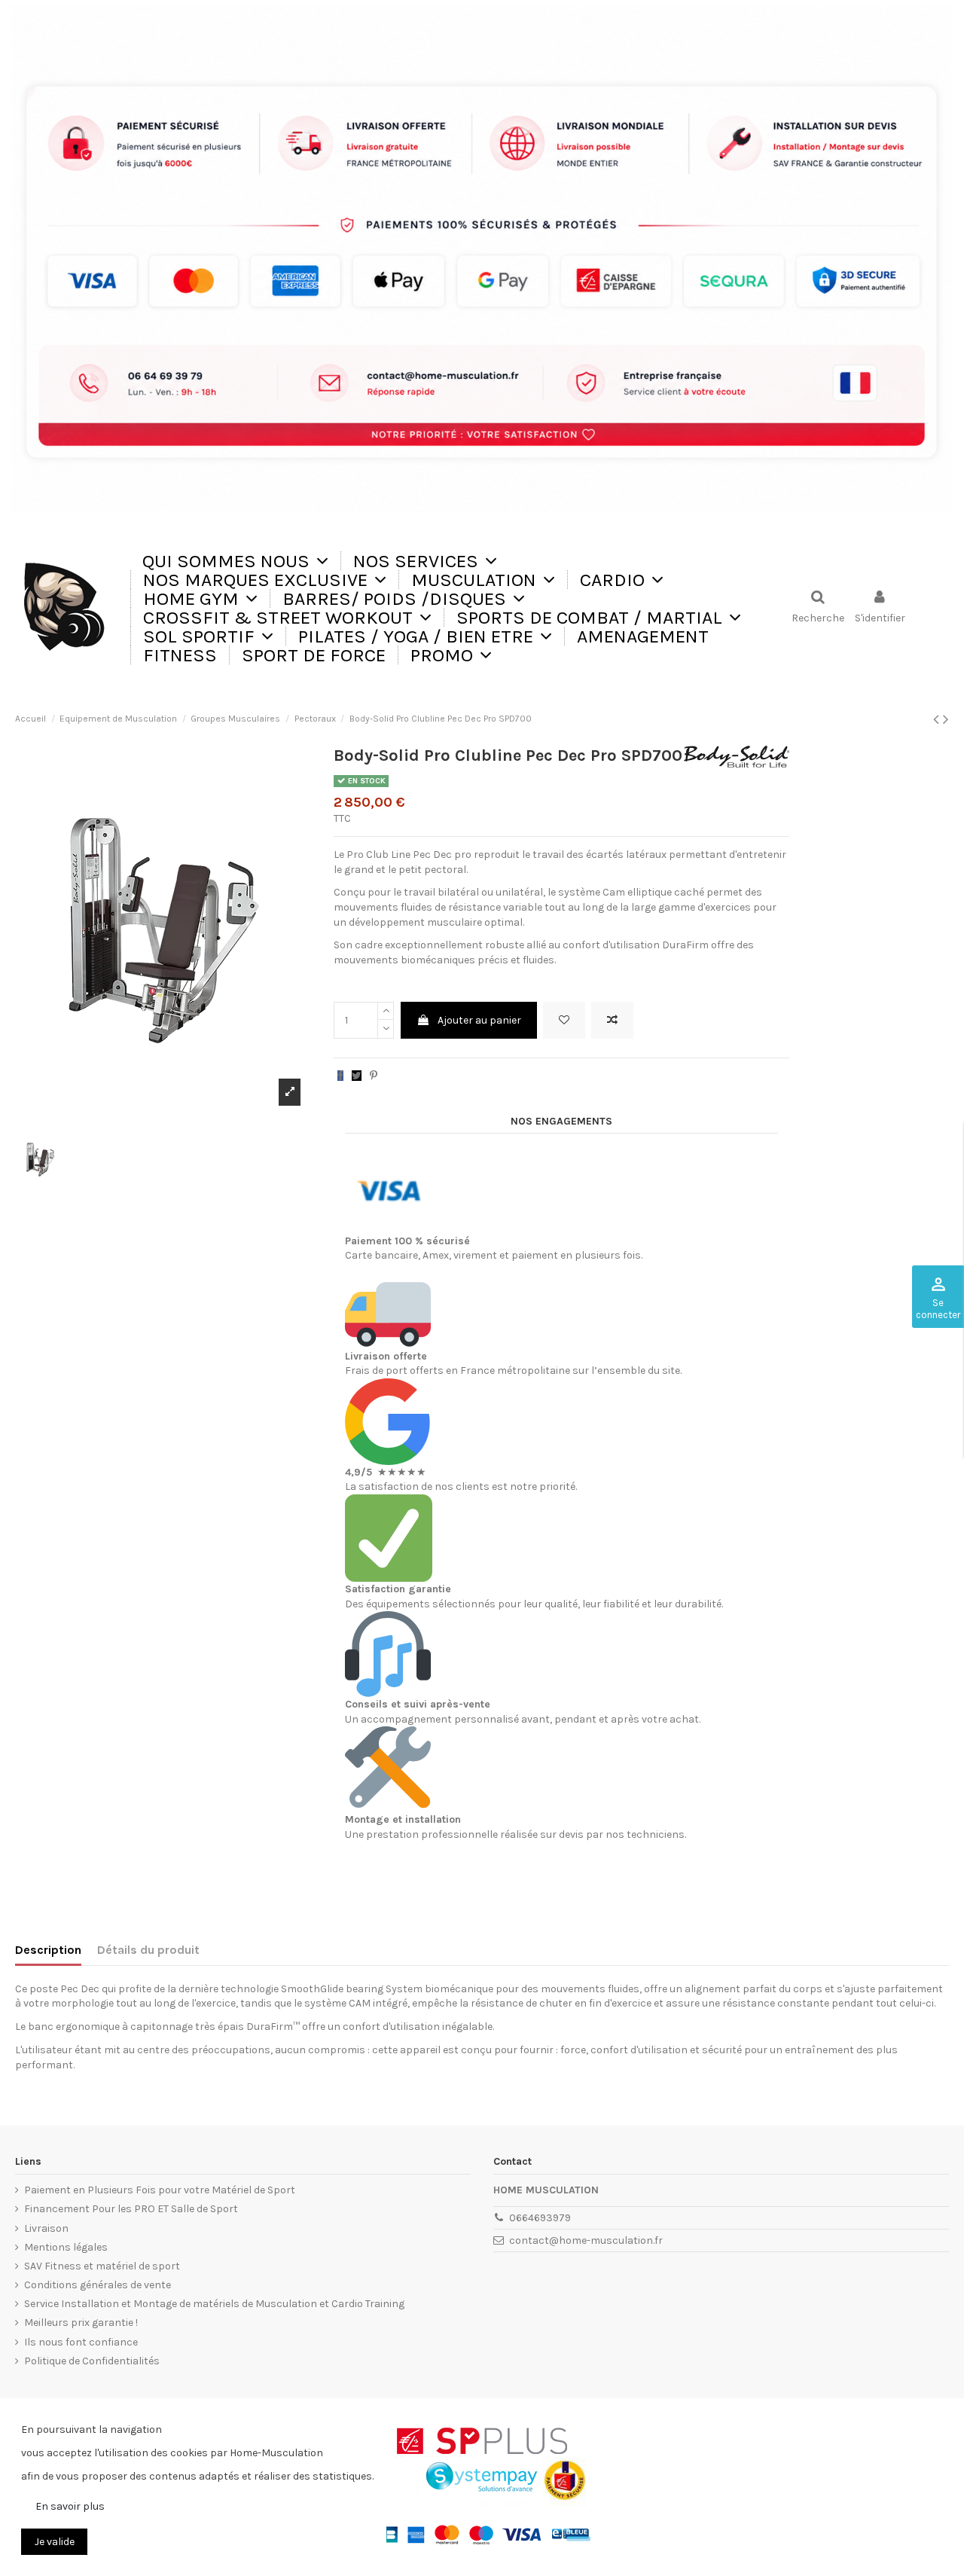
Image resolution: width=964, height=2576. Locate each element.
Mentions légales (66, 2247)
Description (48, 1950)
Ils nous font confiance (81, 2342)
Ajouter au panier (479, 1020)
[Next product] (946, 719)
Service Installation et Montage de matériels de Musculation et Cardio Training (214, 2304)
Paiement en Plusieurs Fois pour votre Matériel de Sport (160, 2190)
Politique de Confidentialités (92, 2361)
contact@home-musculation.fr (586, 2240)
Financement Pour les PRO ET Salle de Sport (131, 2209)
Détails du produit (148, 1950)
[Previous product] (938, 719)
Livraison (46, 2228)
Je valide (55, 2542)
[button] (425, 561)
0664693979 (540, 2218)
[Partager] (340, 1076)
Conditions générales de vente (98, 2285)
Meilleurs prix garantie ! (81, 2323)
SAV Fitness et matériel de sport (102, 2266)
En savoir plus (70, 2506)
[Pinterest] (374, 1076)
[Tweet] (357, 1076)
